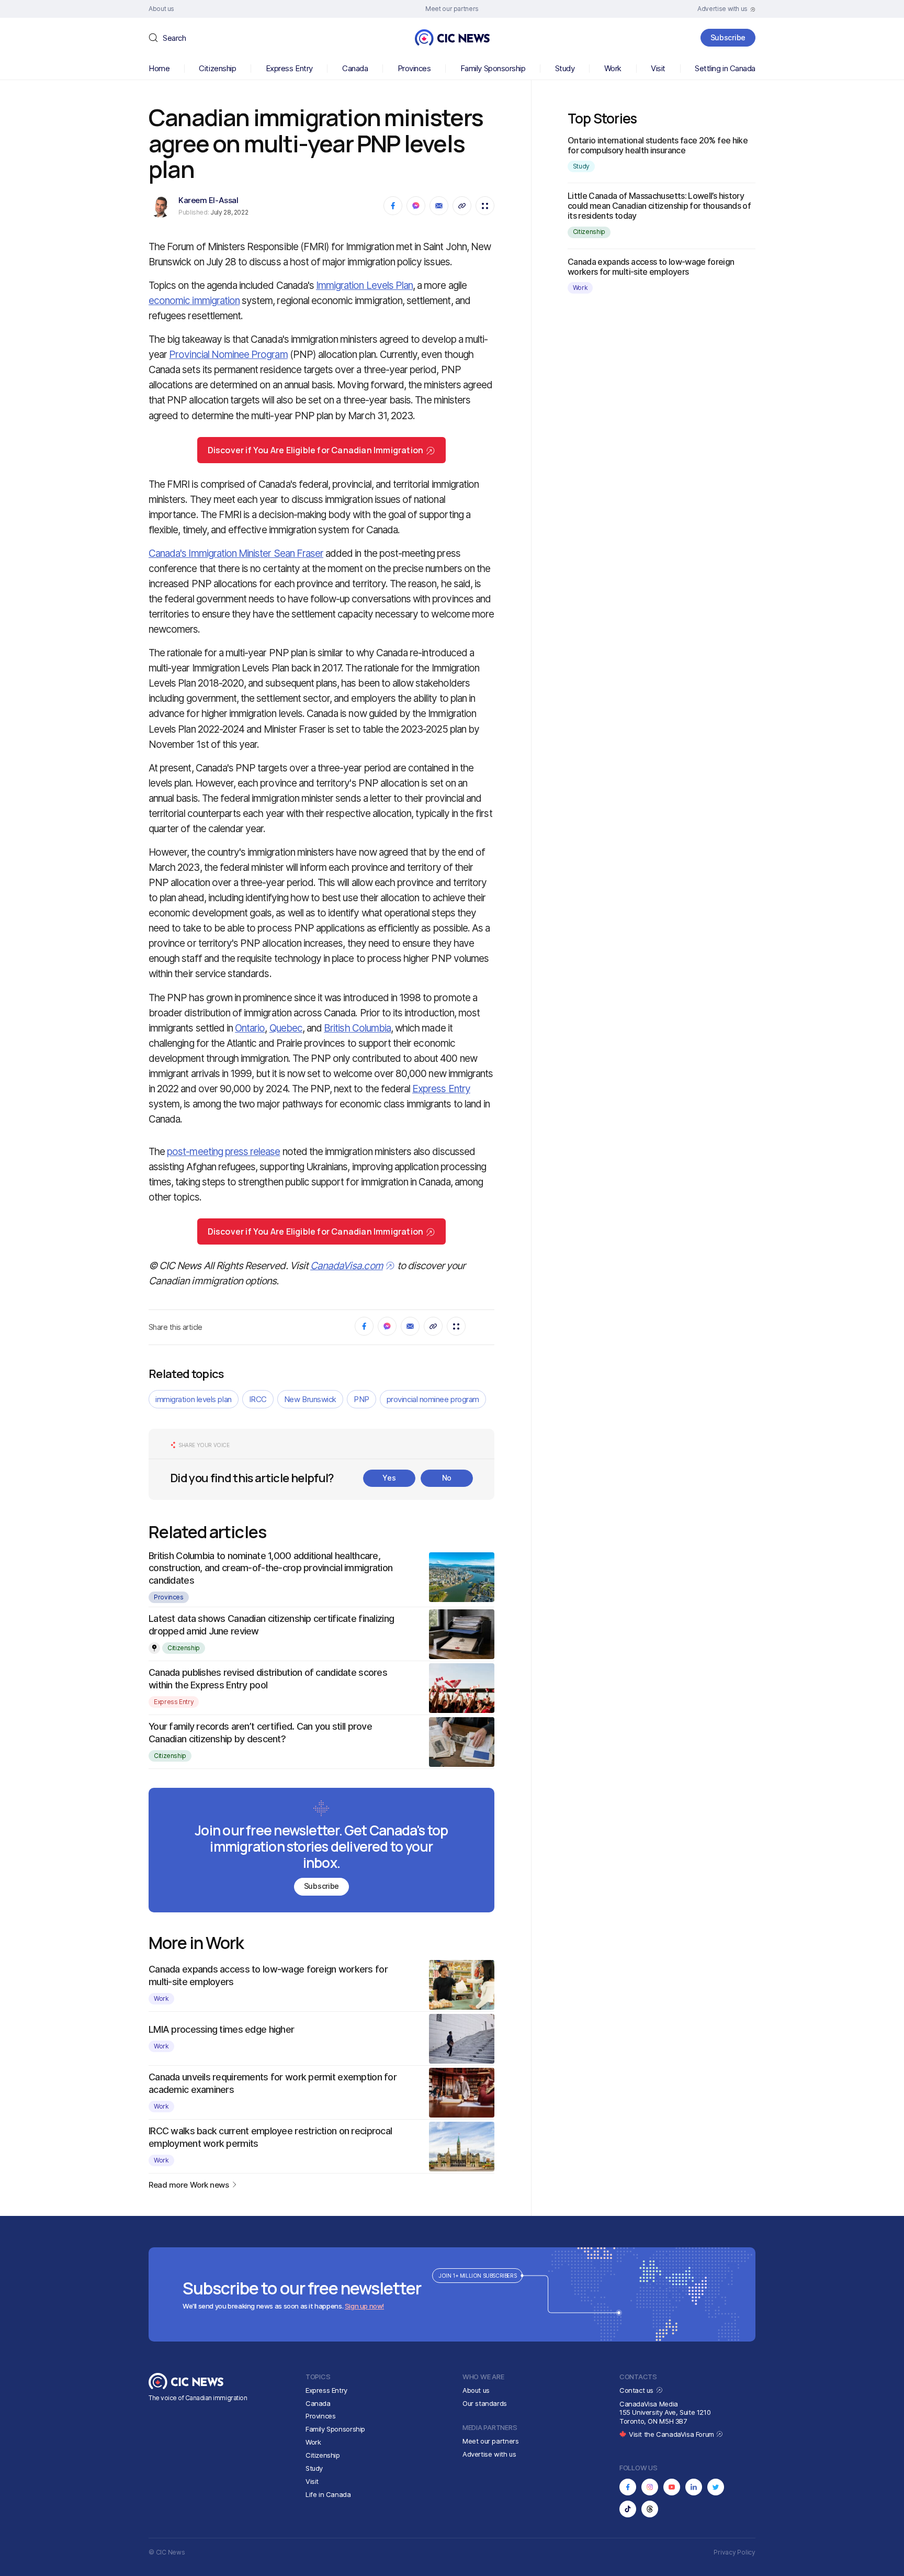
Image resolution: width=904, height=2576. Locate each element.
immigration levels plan (194, 1399)
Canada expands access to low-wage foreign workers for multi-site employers (651, 267)
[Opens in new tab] (628, 2487)
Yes (389, 1478)
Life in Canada (328, 2494)
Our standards (485, 2403)
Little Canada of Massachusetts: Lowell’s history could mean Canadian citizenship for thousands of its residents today (659, 206)
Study (565, 68)
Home (159, 68)
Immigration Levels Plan (364, 285)
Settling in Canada (725, 68)
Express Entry (289, 68)
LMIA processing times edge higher (221, 2029)
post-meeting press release (223, 1152)
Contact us (637, 2390)
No (447, 1478)
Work (613, 68)
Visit (658, 68)
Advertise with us (489, 2454)
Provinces (414, 68)
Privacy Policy (734, 2552)
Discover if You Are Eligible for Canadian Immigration (316, 450)
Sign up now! (364, 2306)
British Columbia (357, 1028)
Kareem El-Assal (208, 200)
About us (476, 2390)
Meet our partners (490, 2441)
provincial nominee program (433, 1399)
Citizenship (217, 68)
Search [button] (174, 38)
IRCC (258, 1399)
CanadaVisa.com (347, 1266)
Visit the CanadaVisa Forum (672, 2434)
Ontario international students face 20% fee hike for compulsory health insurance (658, 145)
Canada (355, 68)
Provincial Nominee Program (228, 355)
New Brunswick (310, 1399)
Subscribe (728, 37)
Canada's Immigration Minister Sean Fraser (236, 553)
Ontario (250, 1028)
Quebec (286, 1028)
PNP (361, 1399)
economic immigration (194, 301)
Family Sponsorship (493, 68)
